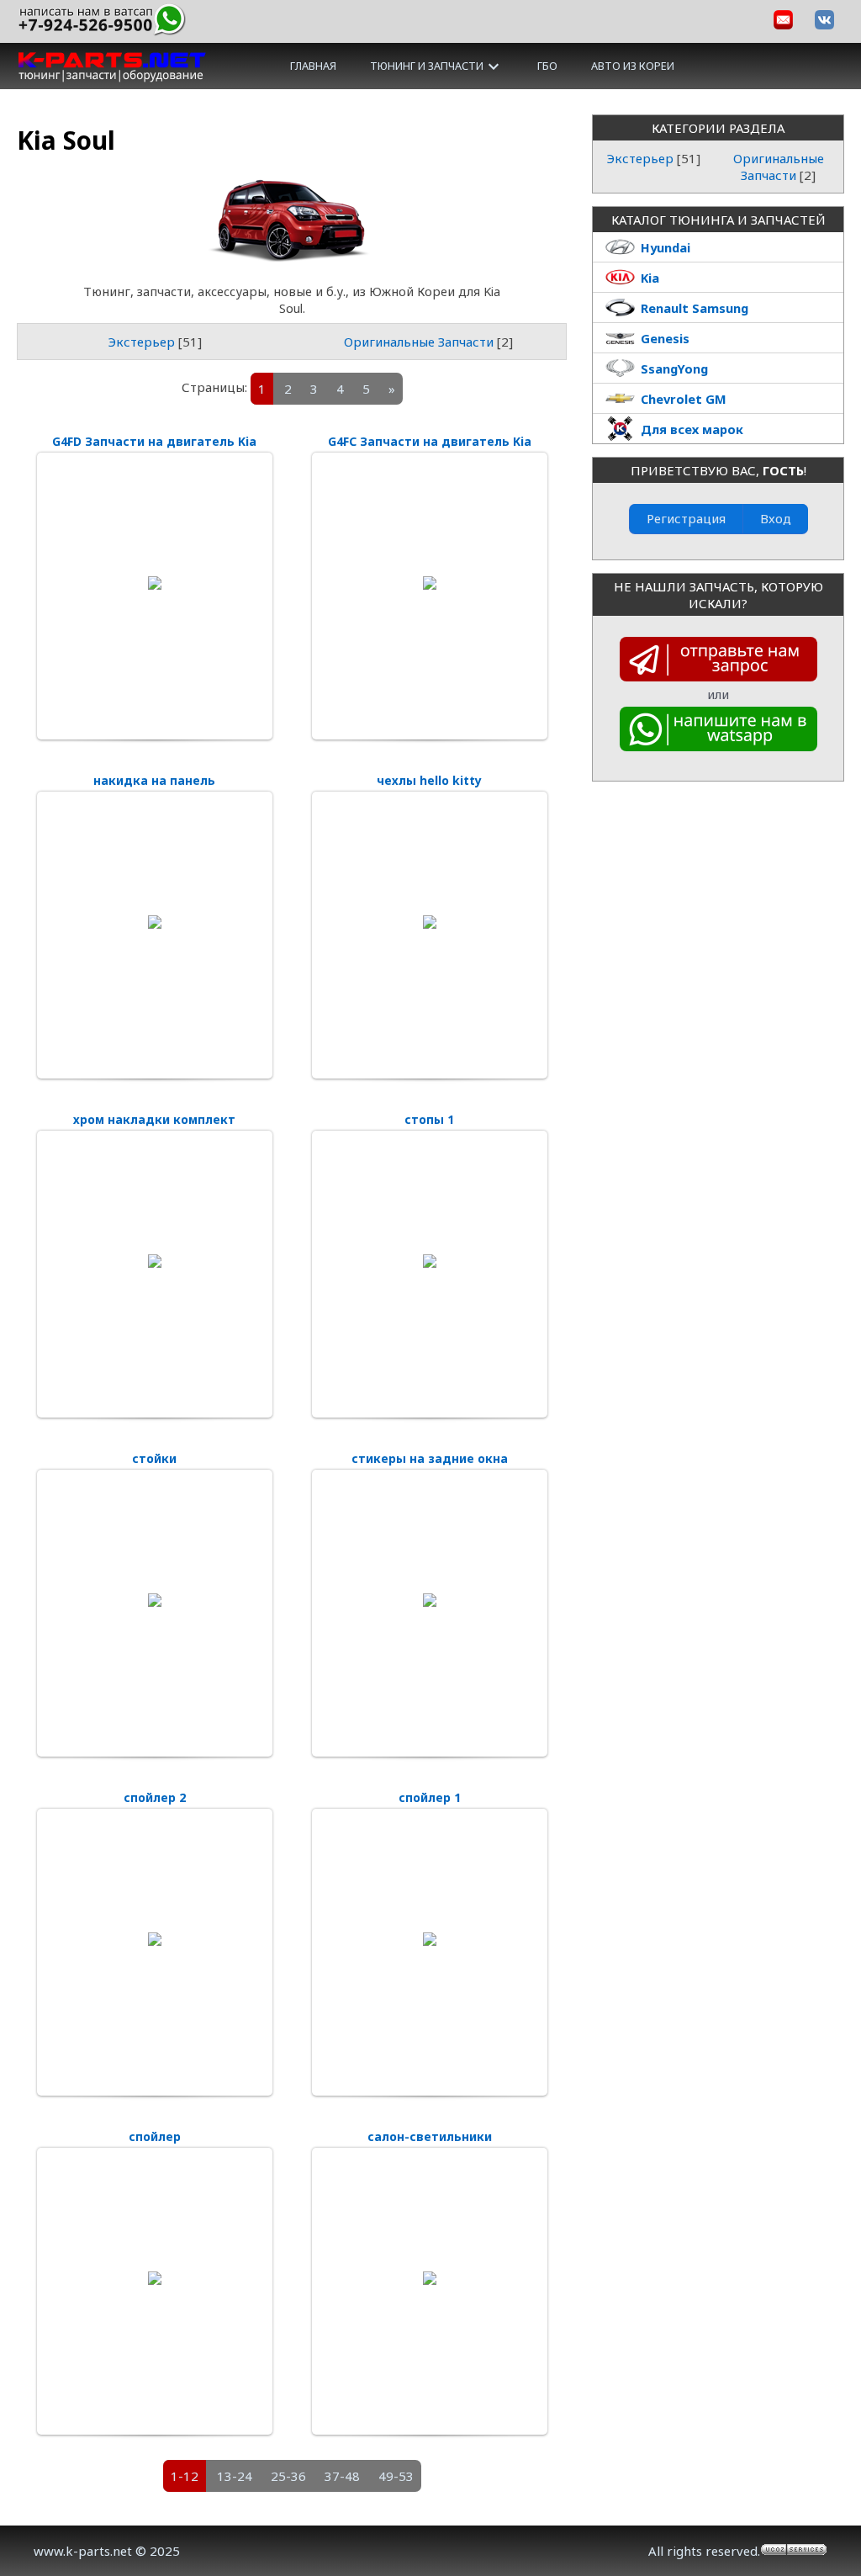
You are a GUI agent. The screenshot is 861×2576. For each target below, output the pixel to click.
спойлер (155, 2136)
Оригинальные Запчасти (419, 342)
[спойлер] (155, 2278)
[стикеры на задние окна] (430, 1600)
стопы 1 (429, 1119)
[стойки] (155, 1600)
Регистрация (686, 518)
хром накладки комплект (154, 1119)
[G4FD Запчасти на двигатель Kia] (155, 583)
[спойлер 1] (430, 1939)
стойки (154, 1458)
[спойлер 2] (155, 1939)
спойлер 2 (155, 1797)
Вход (776, 518)
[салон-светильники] (430, 2278)
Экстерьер (141, 342)
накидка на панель (154, 780)
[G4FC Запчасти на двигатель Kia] (430, 583)
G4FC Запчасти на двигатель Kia (430, 441)
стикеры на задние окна (430, 1458)
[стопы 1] (430, 1261)
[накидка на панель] (155, 922)
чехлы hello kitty (429, 780)
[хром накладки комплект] (155, 1261)
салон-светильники (430, 2136)
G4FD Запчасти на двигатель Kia (154, 441)
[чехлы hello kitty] (430, 922)
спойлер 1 (430, 1797)
